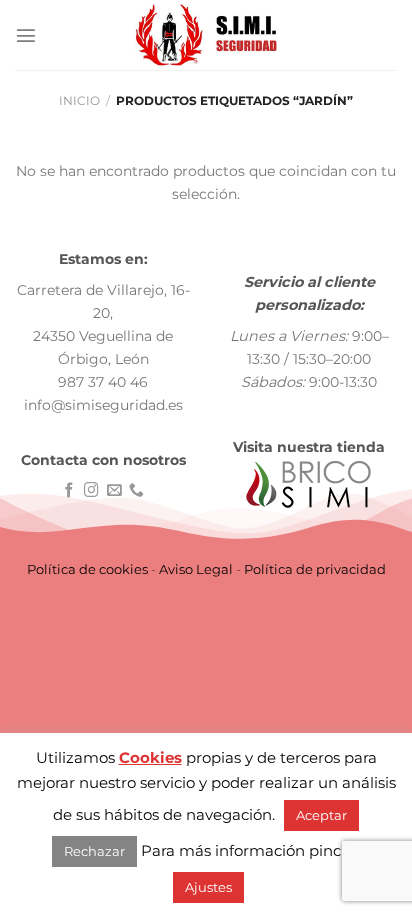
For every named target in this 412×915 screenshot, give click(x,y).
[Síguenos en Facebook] (69, 491)
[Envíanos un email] (114, 491)
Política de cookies (87, 569)
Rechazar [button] (94, 851)
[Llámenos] (136, 491)
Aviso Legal (196, 569)
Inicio (79, 101)
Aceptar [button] (321, 815)
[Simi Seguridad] (206, 35)
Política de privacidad (315, 569)
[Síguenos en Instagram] (91, 491)
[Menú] (26, 35)
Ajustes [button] (208, 887)
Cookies (150, 757)
